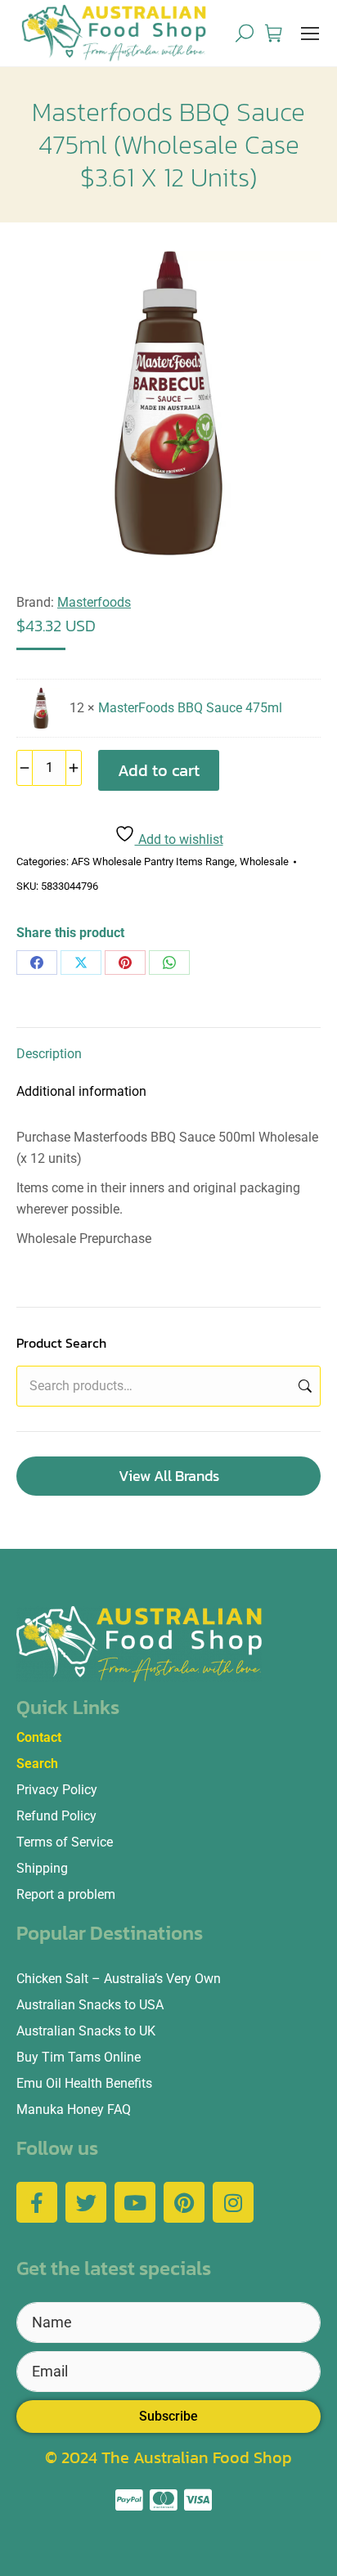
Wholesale (264, 862)
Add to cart (159, 770)
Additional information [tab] (81, 1091)
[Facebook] (37, 963)
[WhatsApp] (169, 963)
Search (303, 1386)
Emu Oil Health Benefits (84, 2083)
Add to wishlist (179, 839)
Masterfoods (94, 602)
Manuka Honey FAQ (74, 2109)
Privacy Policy (57, 1790)
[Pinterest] (125, 963)
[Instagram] (233, 2202)
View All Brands (169, 1476)
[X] (81, 963)
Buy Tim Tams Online (79, 2057)
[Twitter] (86, 2202)
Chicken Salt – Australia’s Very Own (119, 1979)
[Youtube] (135, 2202)
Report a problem (66, 1894)
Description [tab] (49, 1054)
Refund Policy (56, 1816)
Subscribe (168, 2416)
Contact (39, 1737)
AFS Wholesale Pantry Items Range (153, 862)
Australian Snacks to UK (86, 2031)
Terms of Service (65, 1842)
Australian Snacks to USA (90, 2005)
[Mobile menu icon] (310, 34)
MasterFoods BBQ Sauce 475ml (190, 708)
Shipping (42, 1868)
